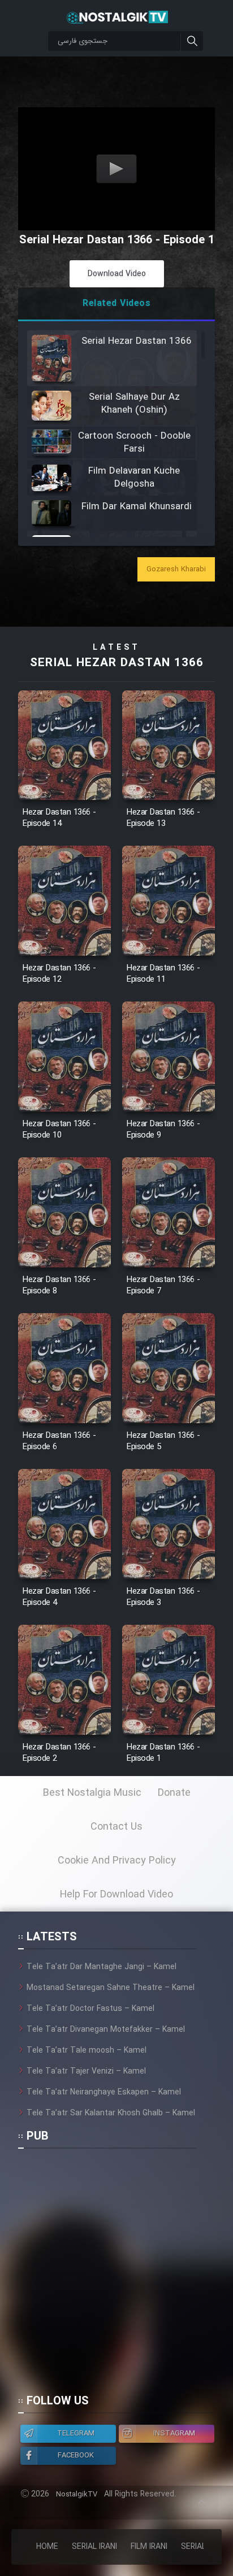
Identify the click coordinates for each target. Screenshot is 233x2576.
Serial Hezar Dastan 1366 (117, 663)
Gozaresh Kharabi (176, 569)
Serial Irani (94, 2547)
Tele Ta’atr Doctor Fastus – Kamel (90, 2009)
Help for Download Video (116, 1895)
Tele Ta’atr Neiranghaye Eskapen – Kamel (104, 2092)
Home (47, 2547)
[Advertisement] (116, 2276)
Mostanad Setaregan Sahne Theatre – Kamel (111, 1988)
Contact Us (116, 1827)
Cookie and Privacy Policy (117, 1861)
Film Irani (149, 2547)
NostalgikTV (77, 2494)
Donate (174, 1793)
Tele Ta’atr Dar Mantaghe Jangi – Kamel (102, 1967)
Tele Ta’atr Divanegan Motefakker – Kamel (106, 2030)
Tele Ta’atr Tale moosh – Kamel (87, 2050)
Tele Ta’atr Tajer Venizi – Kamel (86, 2071)
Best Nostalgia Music (92, 1793)
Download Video (117, 274)
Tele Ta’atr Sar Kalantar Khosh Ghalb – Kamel (111, 2113)
